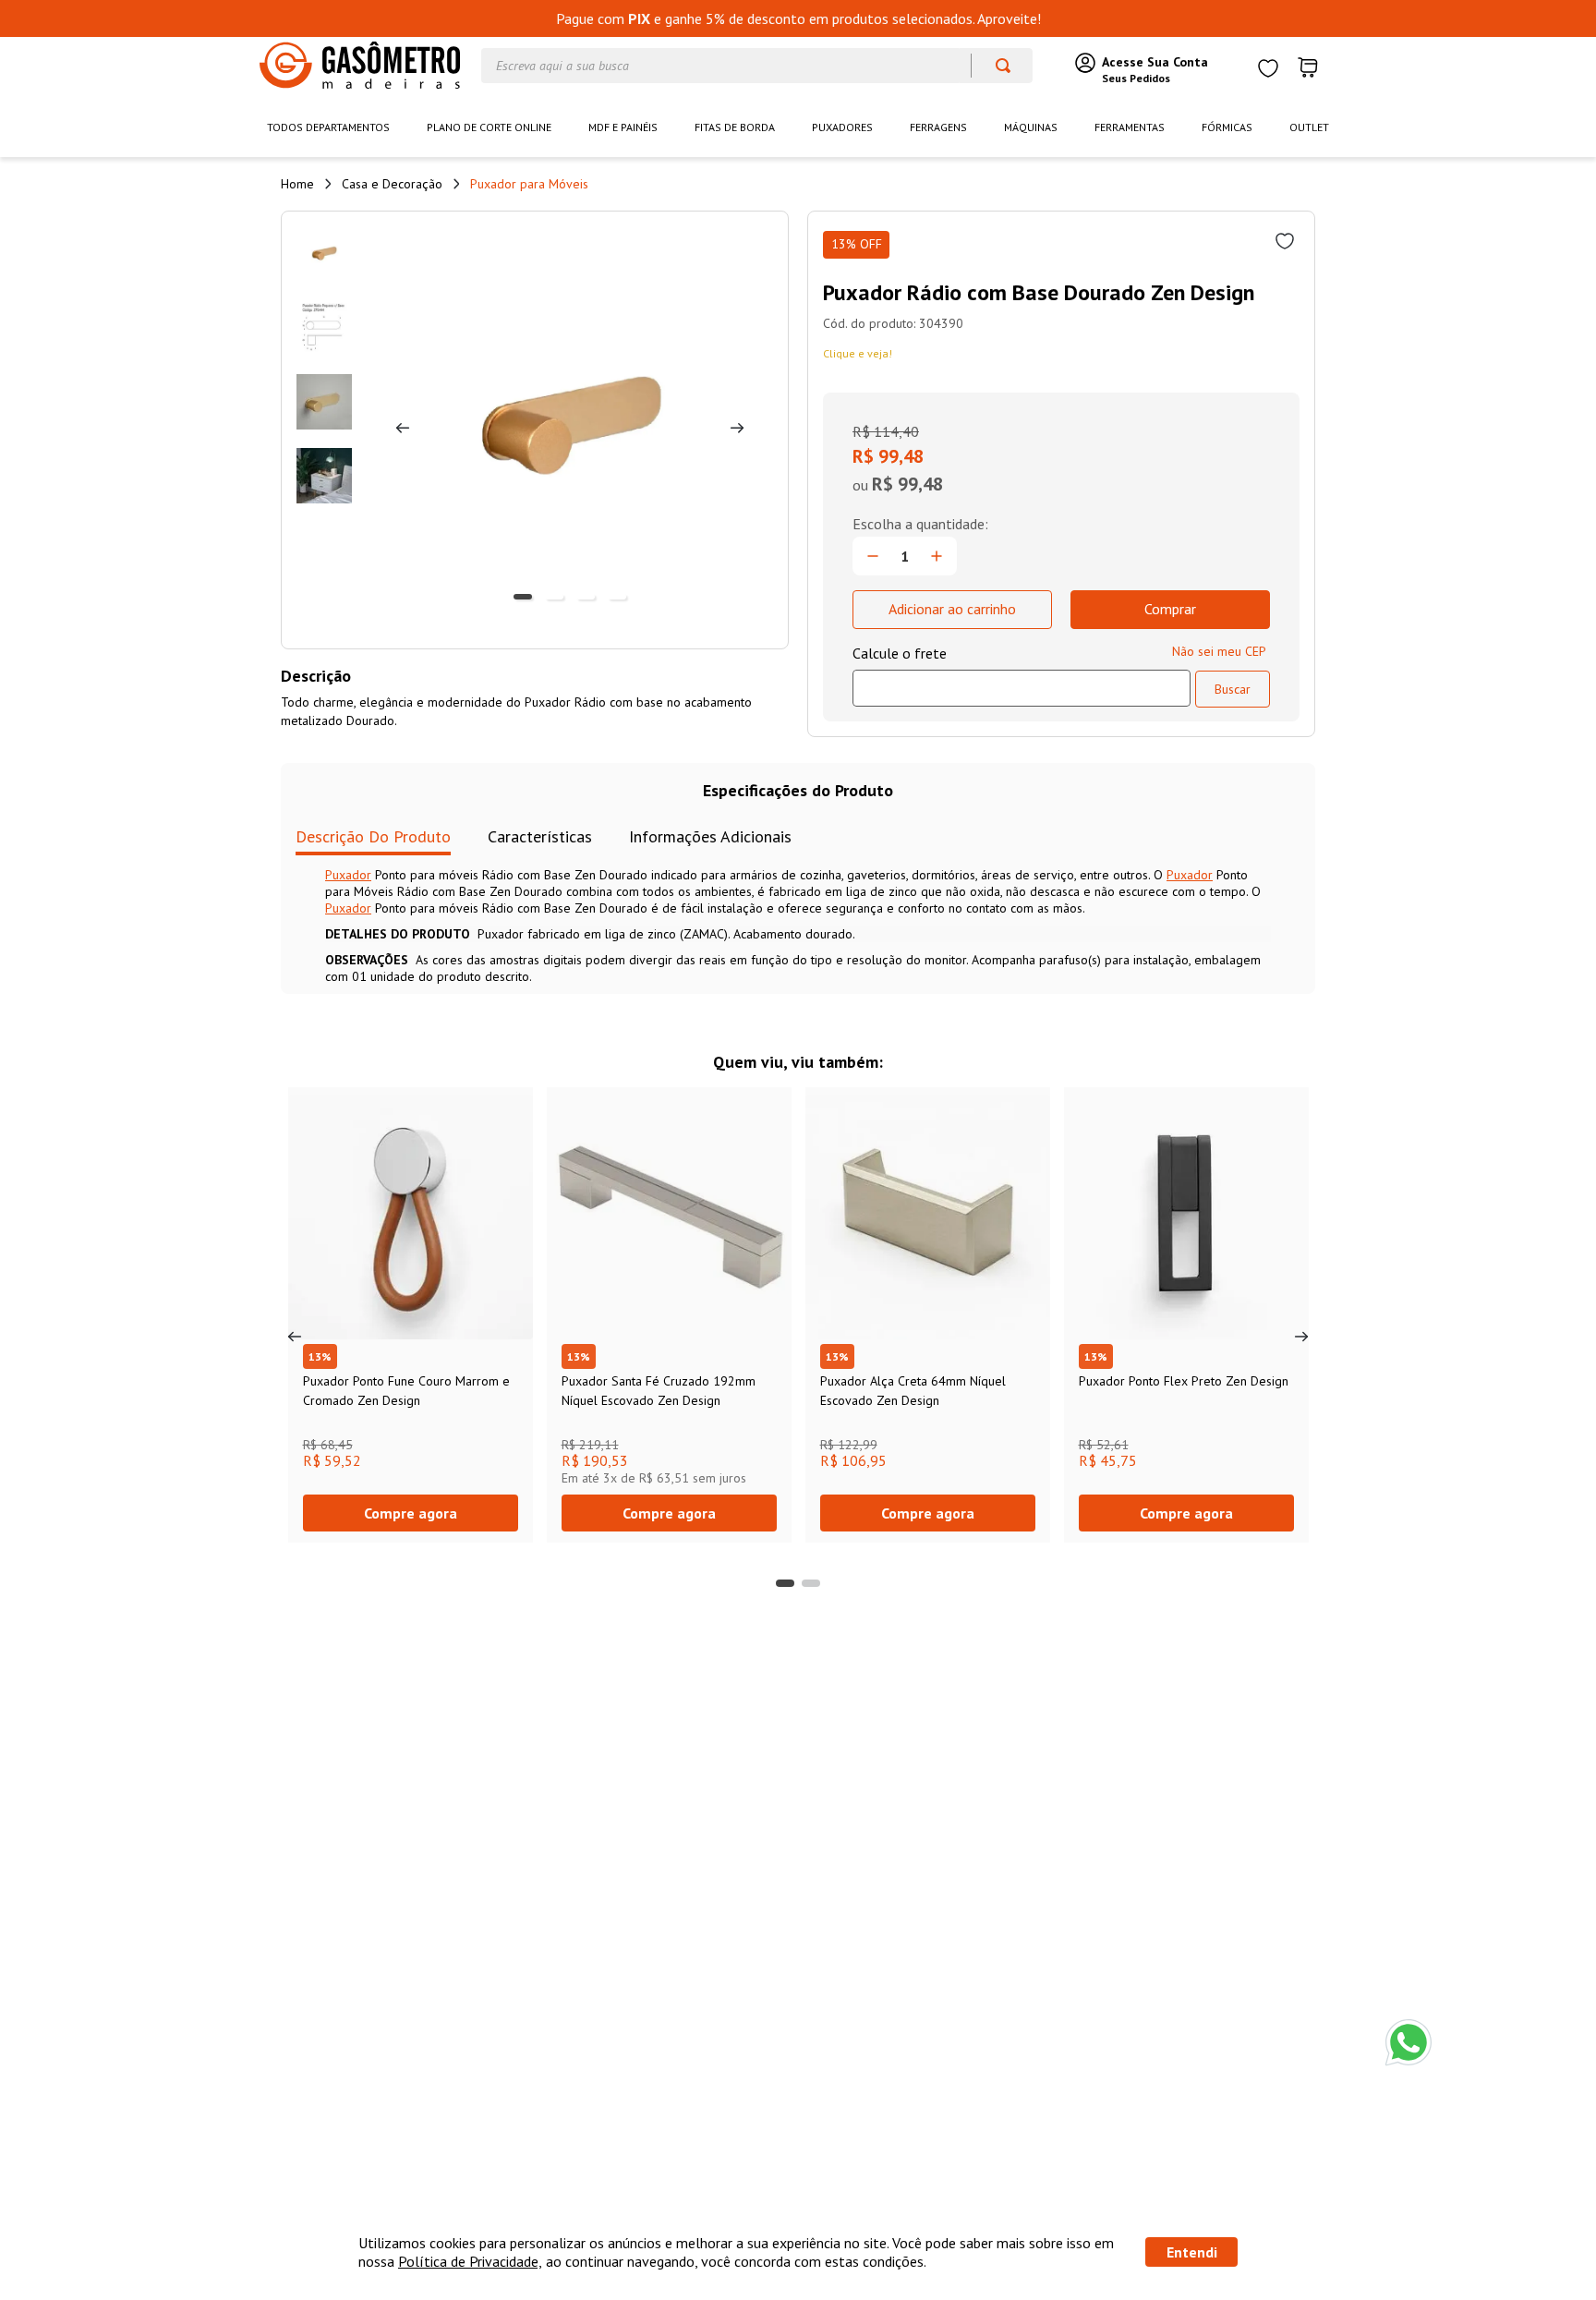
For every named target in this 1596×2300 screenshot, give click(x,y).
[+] (937, 556)
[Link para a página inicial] (297, 184)
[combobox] (757, 66)
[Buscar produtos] (994, 66)
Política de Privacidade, (470, 2261)
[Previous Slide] (295, 1337)
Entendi (1192, 2252)
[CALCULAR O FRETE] (1233, 689)
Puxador (348, 875)
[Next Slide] (1301, 1337)
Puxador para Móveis (529, 184)
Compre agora (411, 1513)
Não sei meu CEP (1219, 651)
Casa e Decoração (392, 184)
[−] (873, 556)
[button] (785, 1583)
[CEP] (1022, 675)
